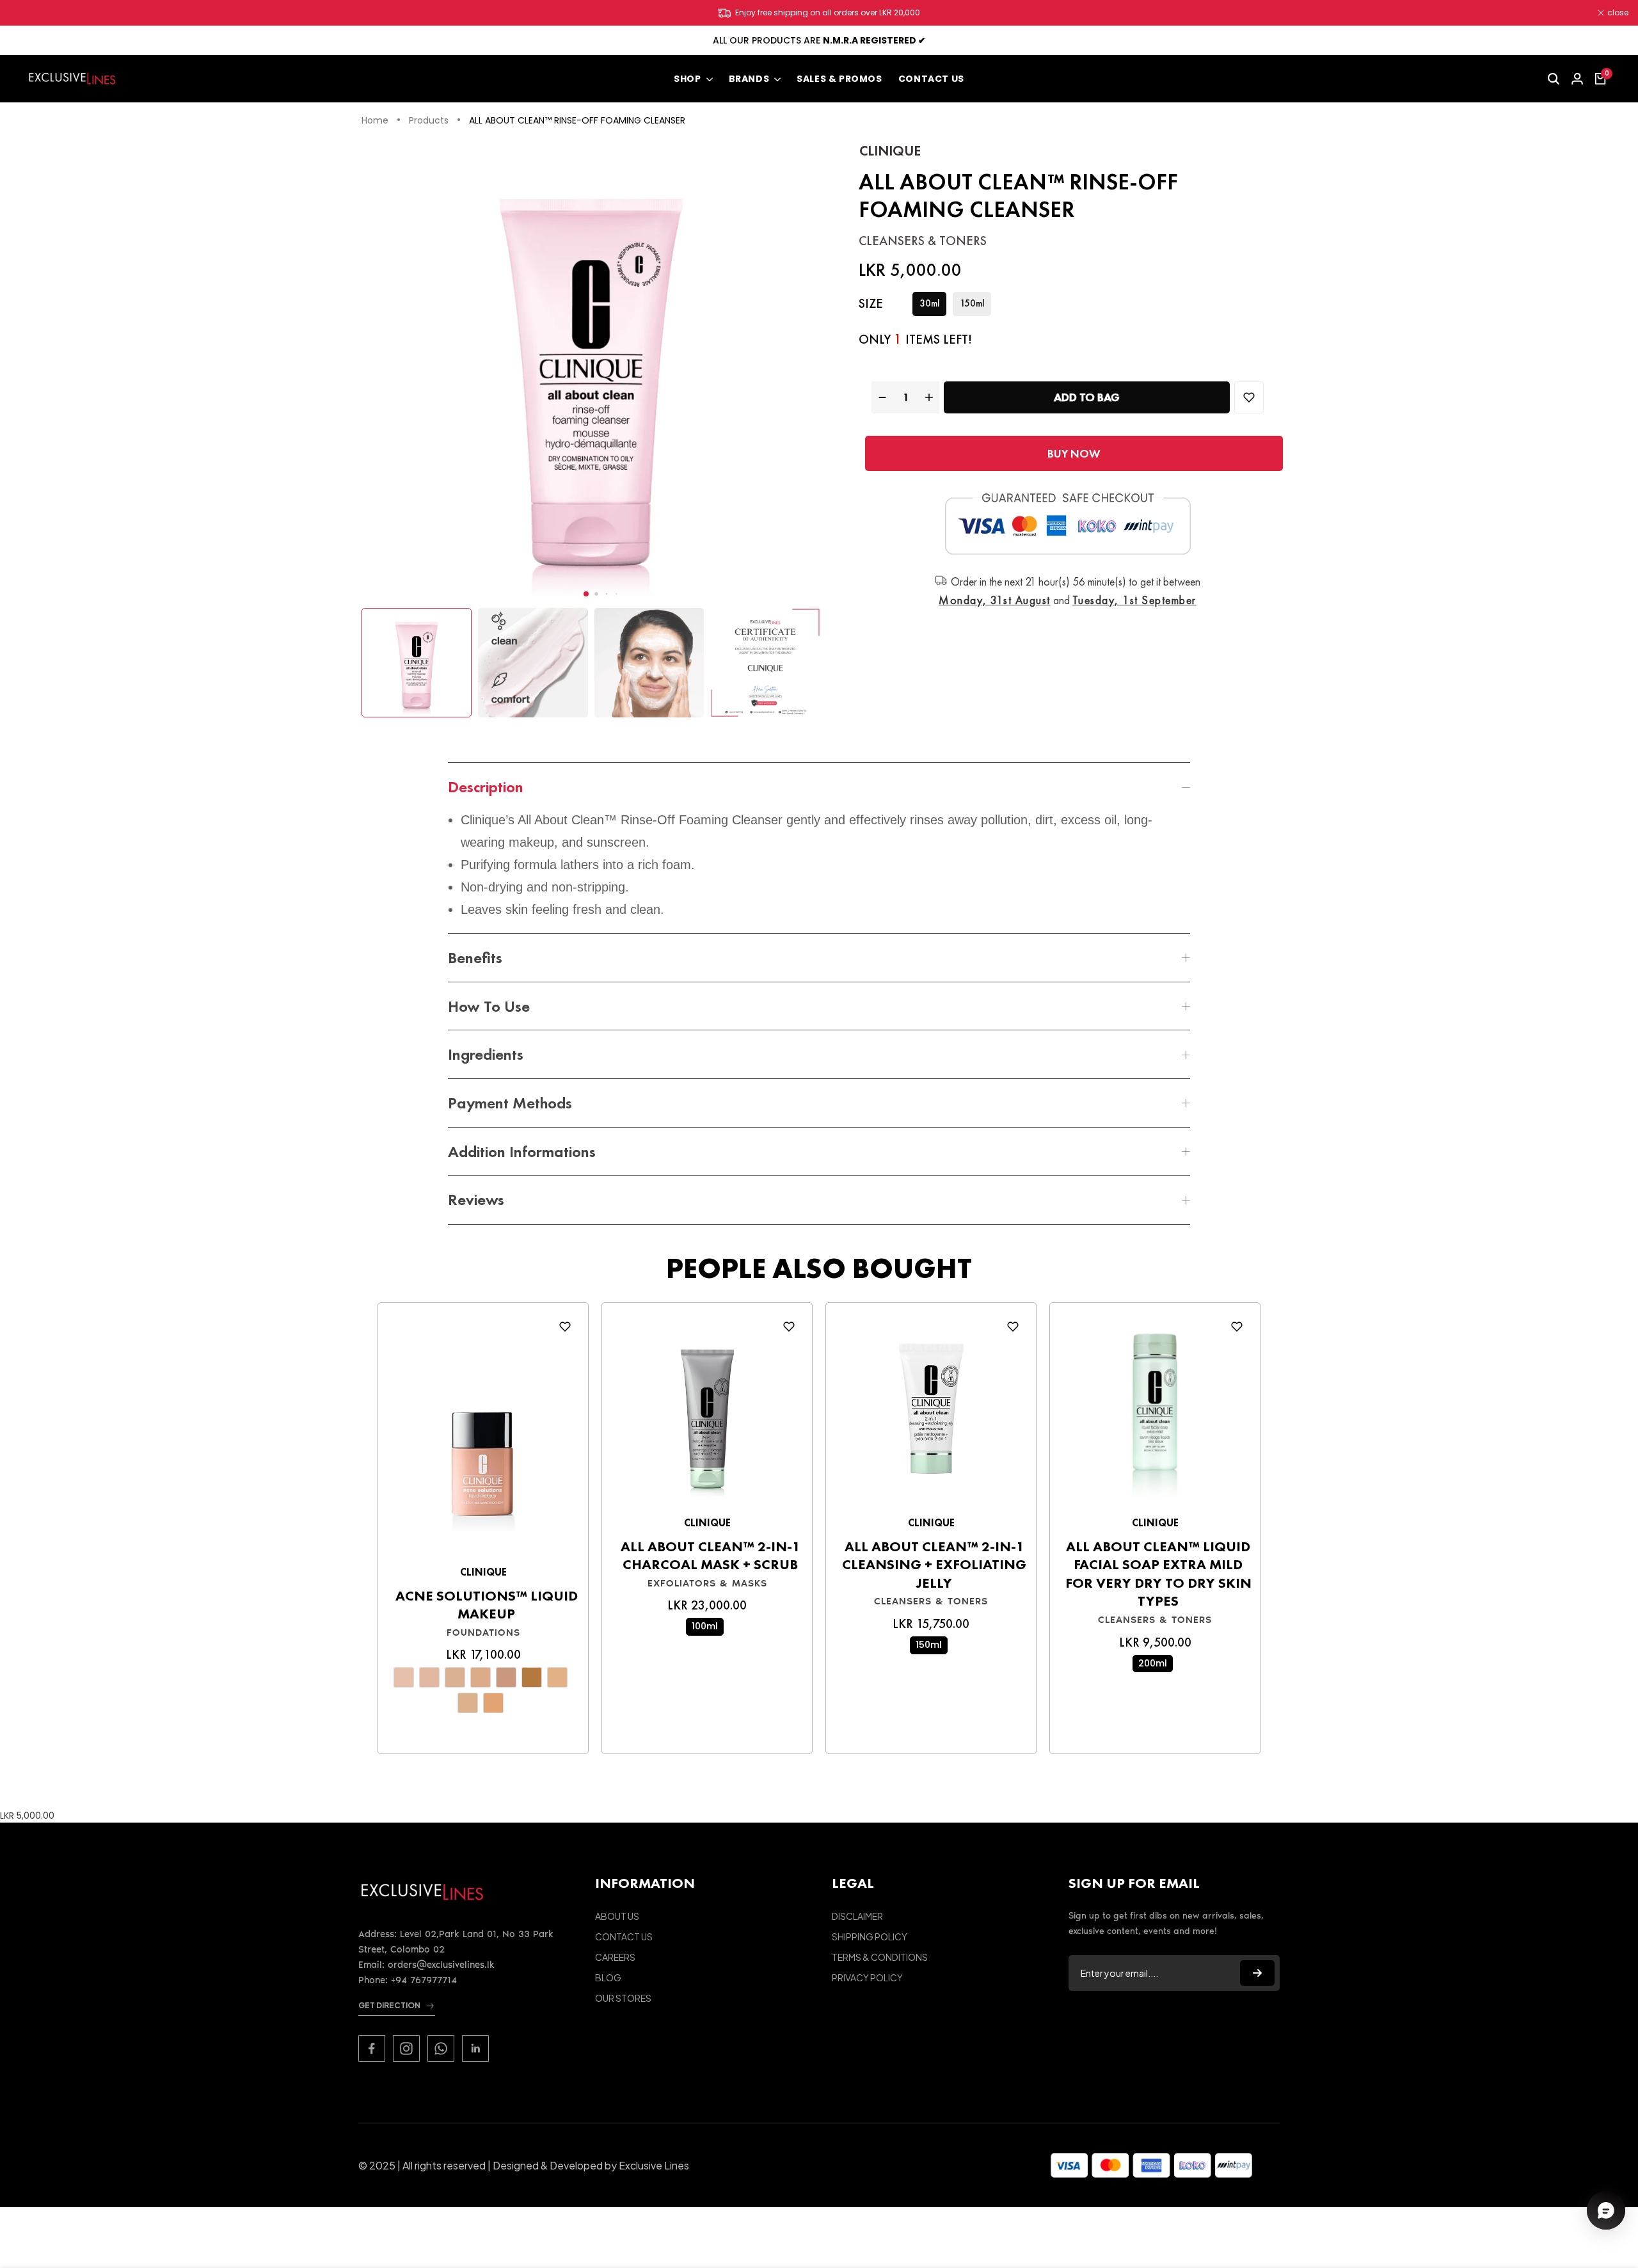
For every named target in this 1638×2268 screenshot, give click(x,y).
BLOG (608, 1977)
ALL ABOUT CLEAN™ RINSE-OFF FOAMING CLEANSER (577, 121)
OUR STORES (623, 1998)
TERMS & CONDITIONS (880, 1957)
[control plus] (931, 397)
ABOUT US (617, 1916)
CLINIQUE (890, 151)
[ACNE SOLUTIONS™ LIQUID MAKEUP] (483, 1437)
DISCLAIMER (857, 1916)
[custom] (372, 2048)
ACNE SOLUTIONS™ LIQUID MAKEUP (487, 1605)
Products (429, 121)
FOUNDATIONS (483, 1633)
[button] (586, 594)
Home (375, 121)
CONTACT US (624, 1937)
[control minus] (881, 397)
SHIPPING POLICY (870, 1937)
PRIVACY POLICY (867, 1977)
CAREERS (615, 1957)
